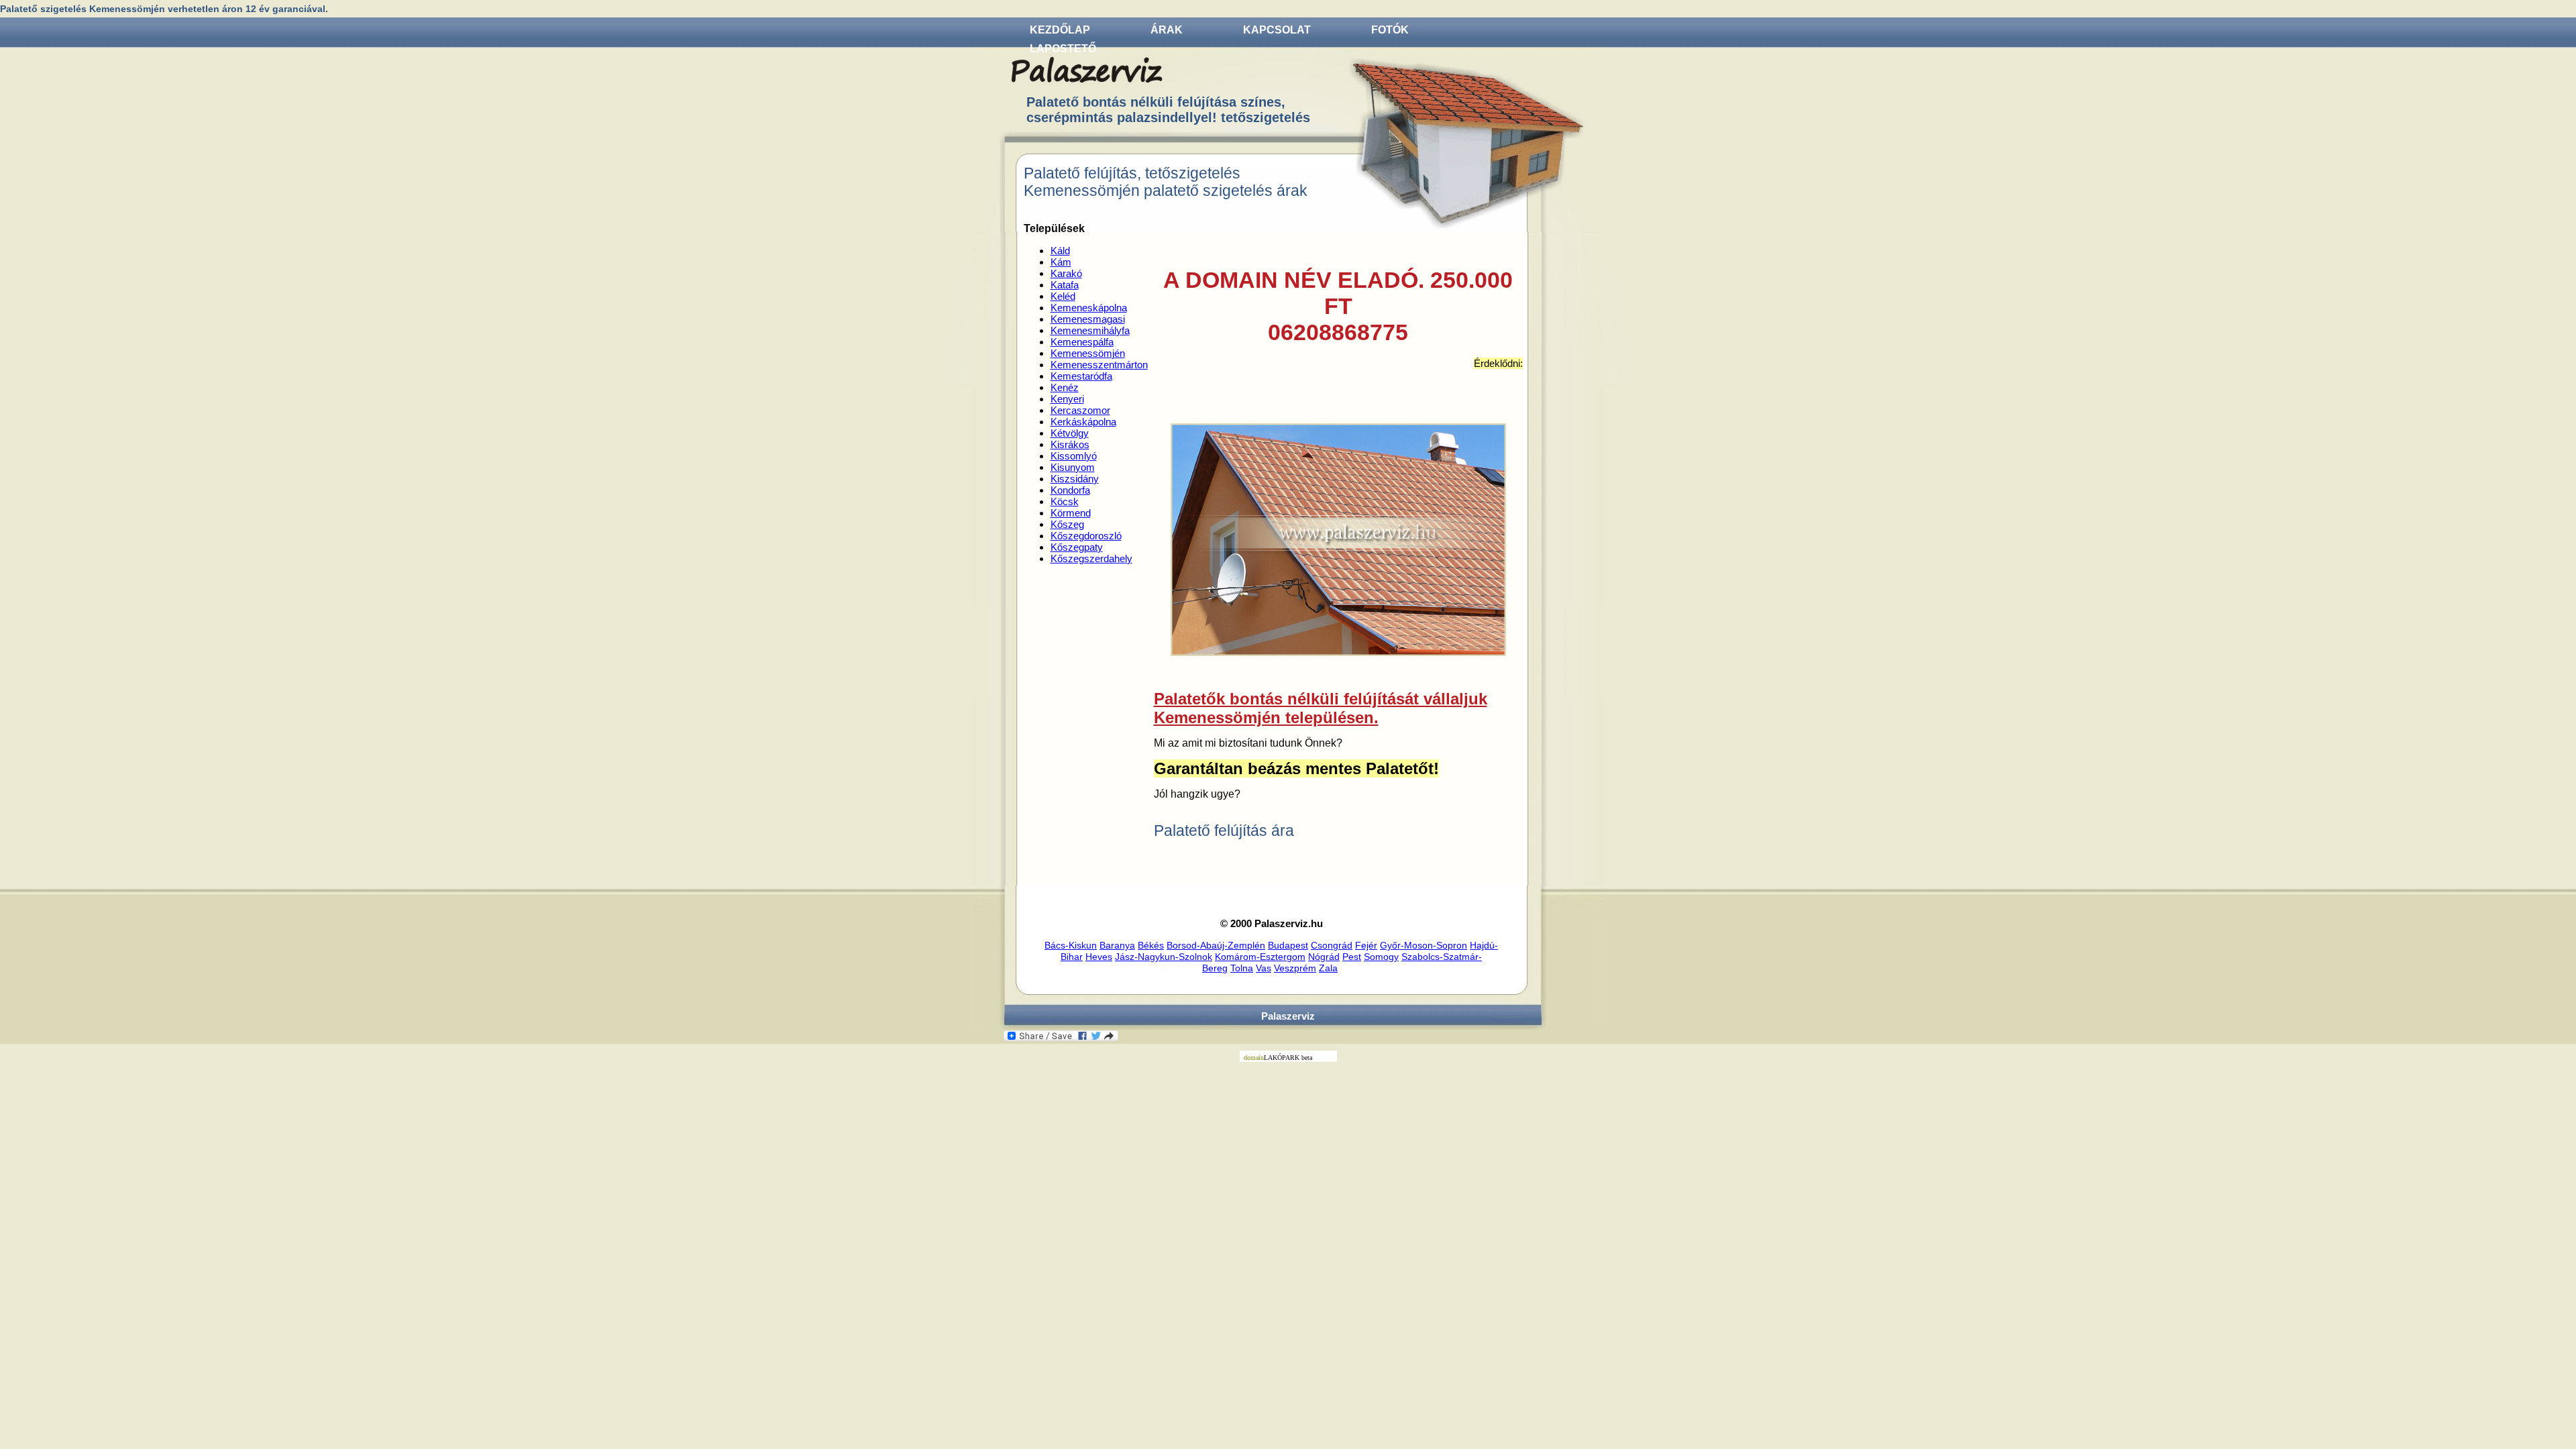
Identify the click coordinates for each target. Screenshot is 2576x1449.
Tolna (1242, 968)
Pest (1352, 957)
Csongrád (1332, 945)
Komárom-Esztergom (1260, 957)
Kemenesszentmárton (1099, 365)
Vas (1264, 968)
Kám (1061, 262)
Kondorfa (1070, 490)
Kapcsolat (1277, 30)
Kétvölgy (1070, 433)
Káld (1060, 251)
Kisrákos (1070, 444)
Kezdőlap (1060, 30)
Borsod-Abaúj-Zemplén (1216, 945)
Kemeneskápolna (1089, 308)
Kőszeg (1067, 524)
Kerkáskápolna (1083, 422)
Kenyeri (1067, 399)
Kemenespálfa (1082, 342)
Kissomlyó (1074, 456)
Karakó (1066, 273)
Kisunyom (1073, 467)
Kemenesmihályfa (1090, 330)
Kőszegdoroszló (1086, 536)
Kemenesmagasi (1088, 319)
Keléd (1063, 296)
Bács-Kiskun (1071, 945)
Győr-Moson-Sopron (1424, 945)
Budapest (1288, 945)
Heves (1099, 957)
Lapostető (1063, 49)
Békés (1151, 945)
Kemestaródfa (1081, 376)
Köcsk (1065, 501)
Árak (1167, 30)
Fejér (1366, 945)
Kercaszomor (1080, 410)
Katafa (1065, 285)
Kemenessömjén (1088, 353)
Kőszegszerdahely (1091, 558)
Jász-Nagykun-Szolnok (1164, 957)
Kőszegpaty (1077, 547)
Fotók (1390, 30)
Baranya (1117, 945)
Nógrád (1324, 957)
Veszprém (1295, 968)
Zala (1328, 968)
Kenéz (1065, 387)
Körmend (1071, 513)
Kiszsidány (1075, 479)
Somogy (1381, 957)
